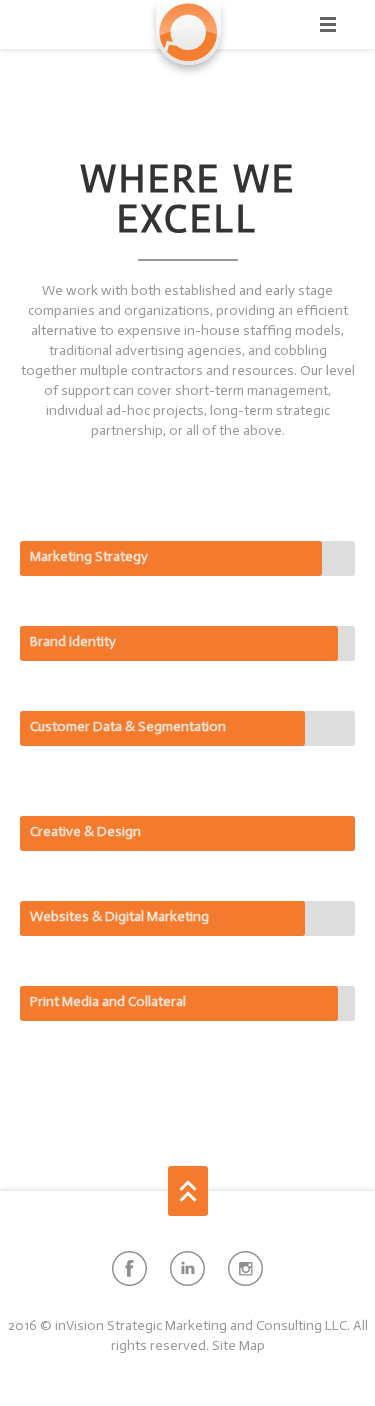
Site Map (238, 1345)
